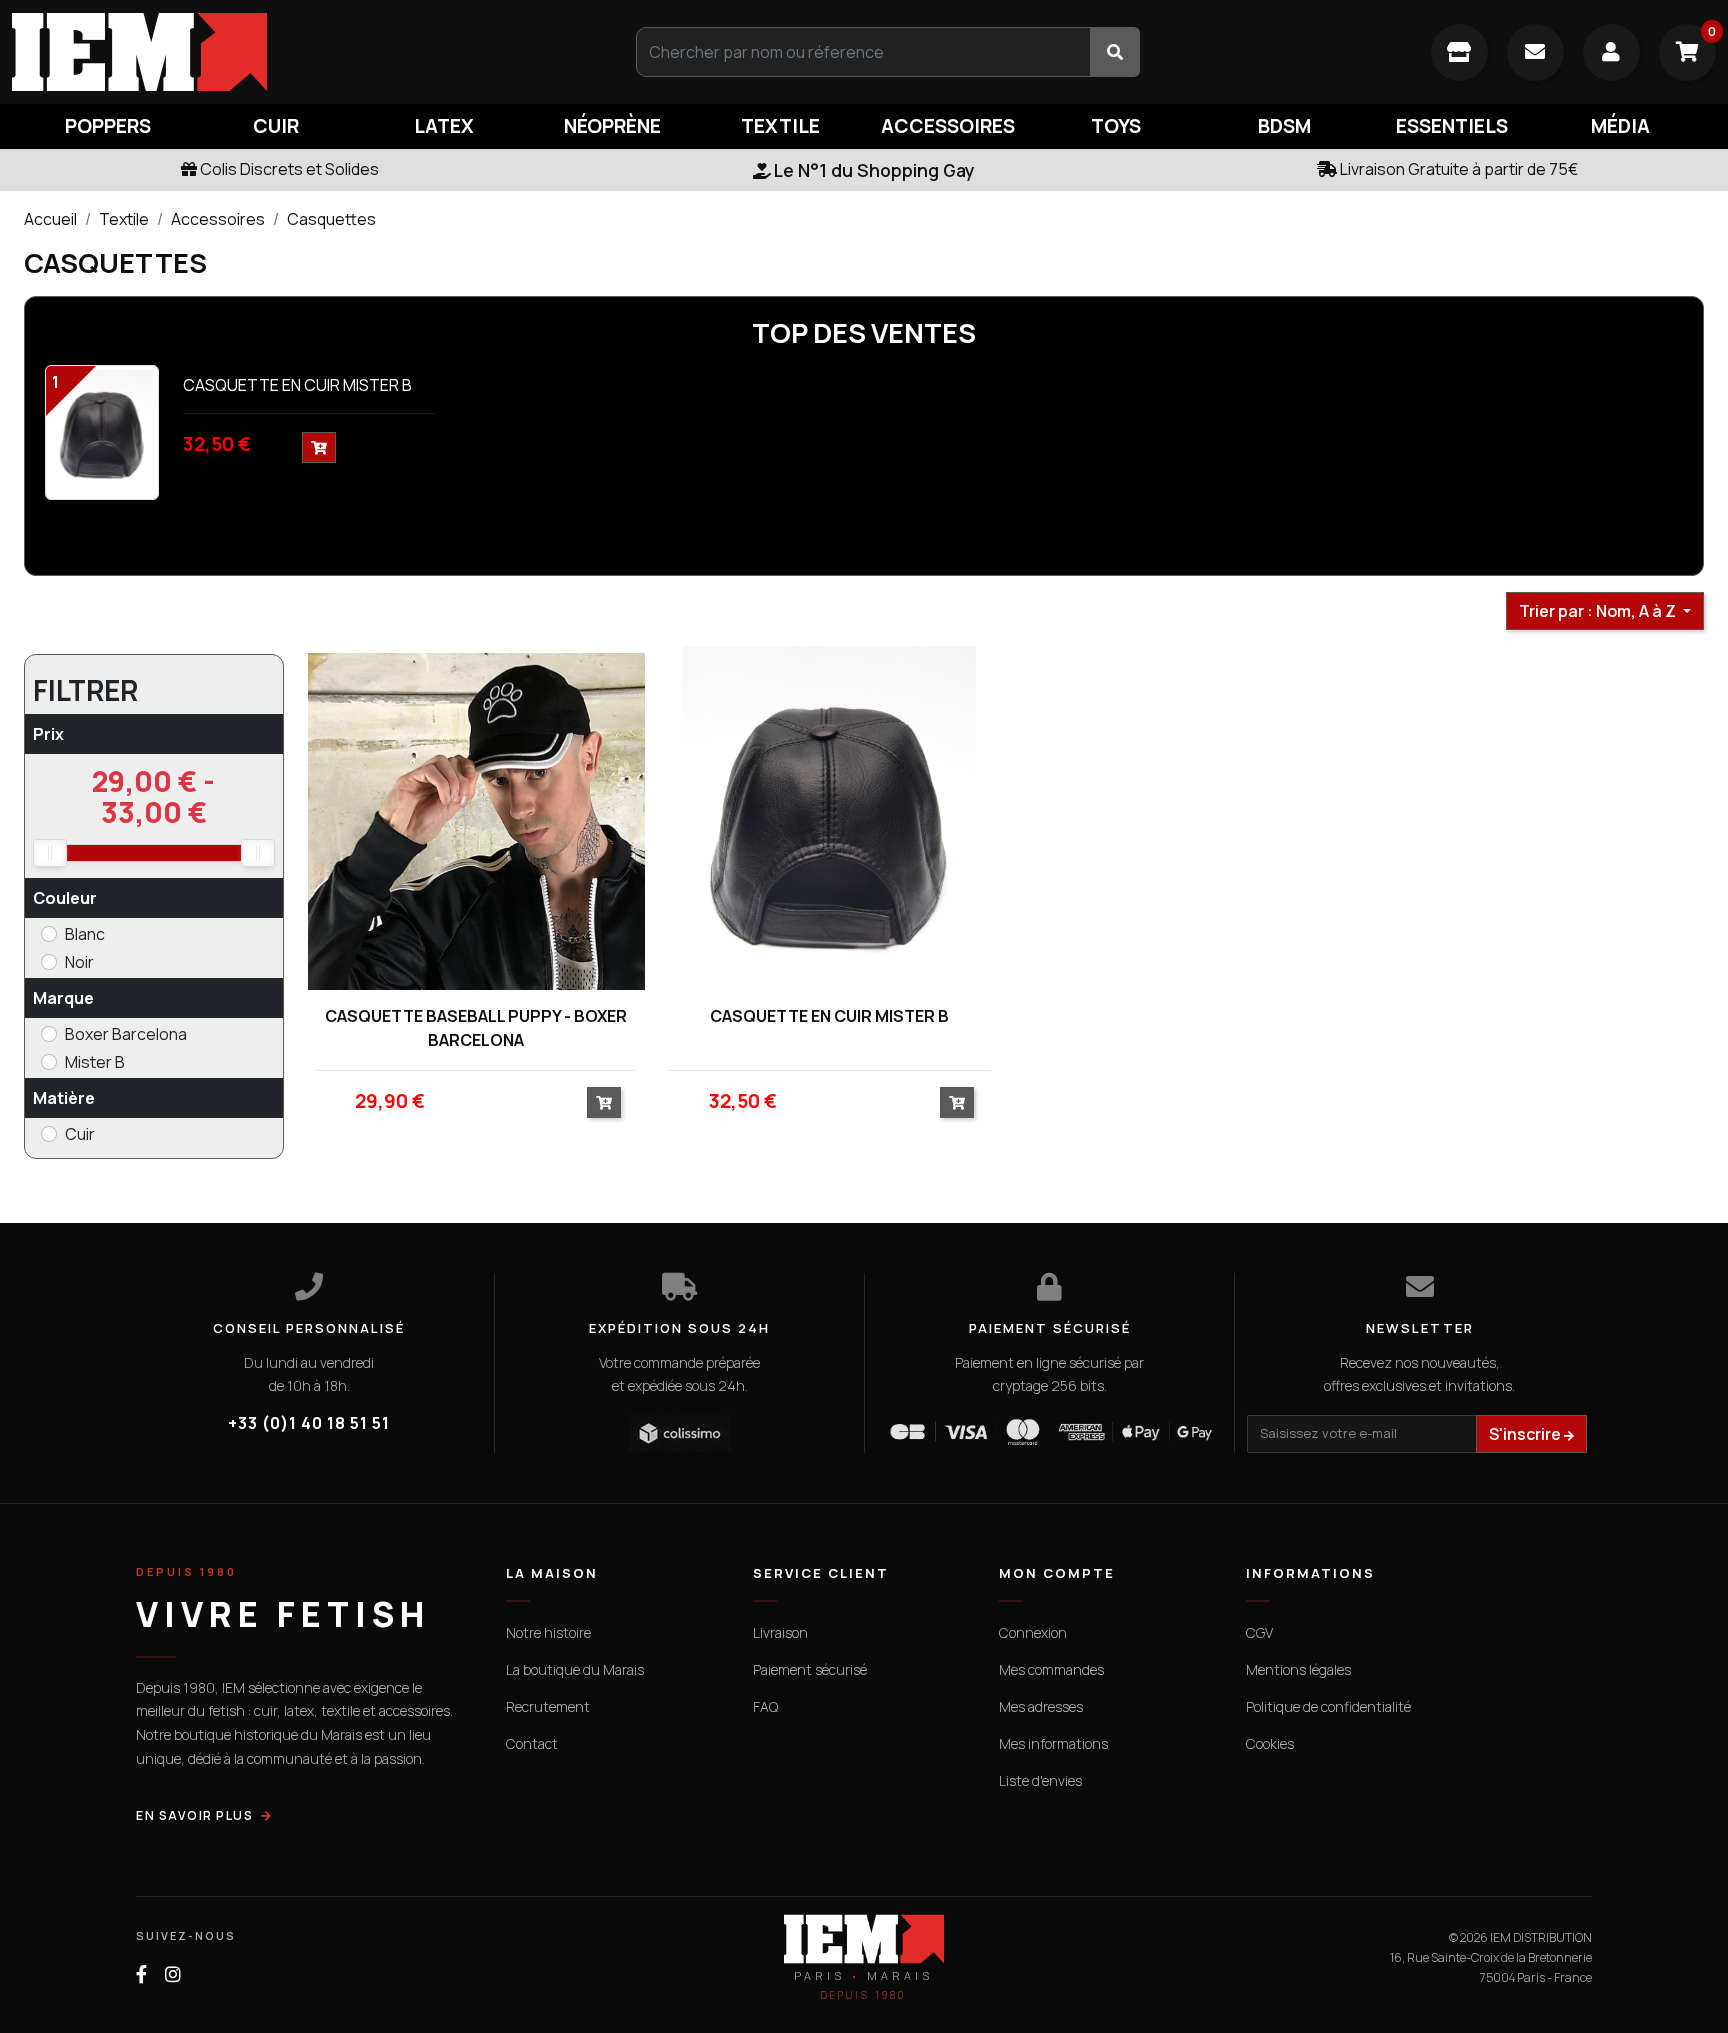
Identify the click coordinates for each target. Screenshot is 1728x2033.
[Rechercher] (1115, 52)
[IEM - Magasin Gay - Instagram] (173, 1974)
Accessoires (218, 219)
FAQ (765, 1706)
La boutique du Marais (575, 1669)
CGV (1259, 1632)
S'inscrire (1526, 1434)
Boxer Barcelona (126, 1034)
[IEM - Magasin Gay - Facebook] (141, 1974)
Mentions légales (1298, 1669)
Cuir (80, 1134)
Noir (79, 962)
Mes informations (1053, 1743)
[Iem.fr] (288, 52)
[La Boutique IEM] (1459, 52)
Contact (532, 1743)
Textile (124, 219)
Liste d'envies (1040, 1780)
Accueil (50, 219)
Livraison (780, 1632)
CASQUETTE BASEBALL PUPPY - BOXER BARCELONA (476, 1028)
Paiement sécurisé (810, 1669)
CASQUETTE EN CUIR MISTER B (297, 385)
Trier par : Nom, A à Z (1599, 611)
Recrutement (548, 1706)
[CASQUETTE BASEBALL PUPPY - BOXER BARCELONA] (476, 821)
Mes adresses (1041, 1706)
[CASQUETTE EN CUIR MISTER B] (102, 431)
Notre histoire (548, 1632)
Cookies (1270, 1743)
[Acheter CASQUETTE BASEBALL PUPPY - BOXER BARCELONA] (604, 1102)
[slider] (50, 853)
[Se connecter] (1611, 52)
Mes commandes (1051, 1669)
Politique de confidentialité (1328, 1706)
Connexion (1033, 1632)
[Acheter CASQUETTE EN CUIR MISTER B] (957, 1102)
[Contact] (1535, 52)
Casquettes (331, 219)
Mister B (95, 1062)
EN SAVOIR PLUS (194, 1815)
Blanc (85, 934)
